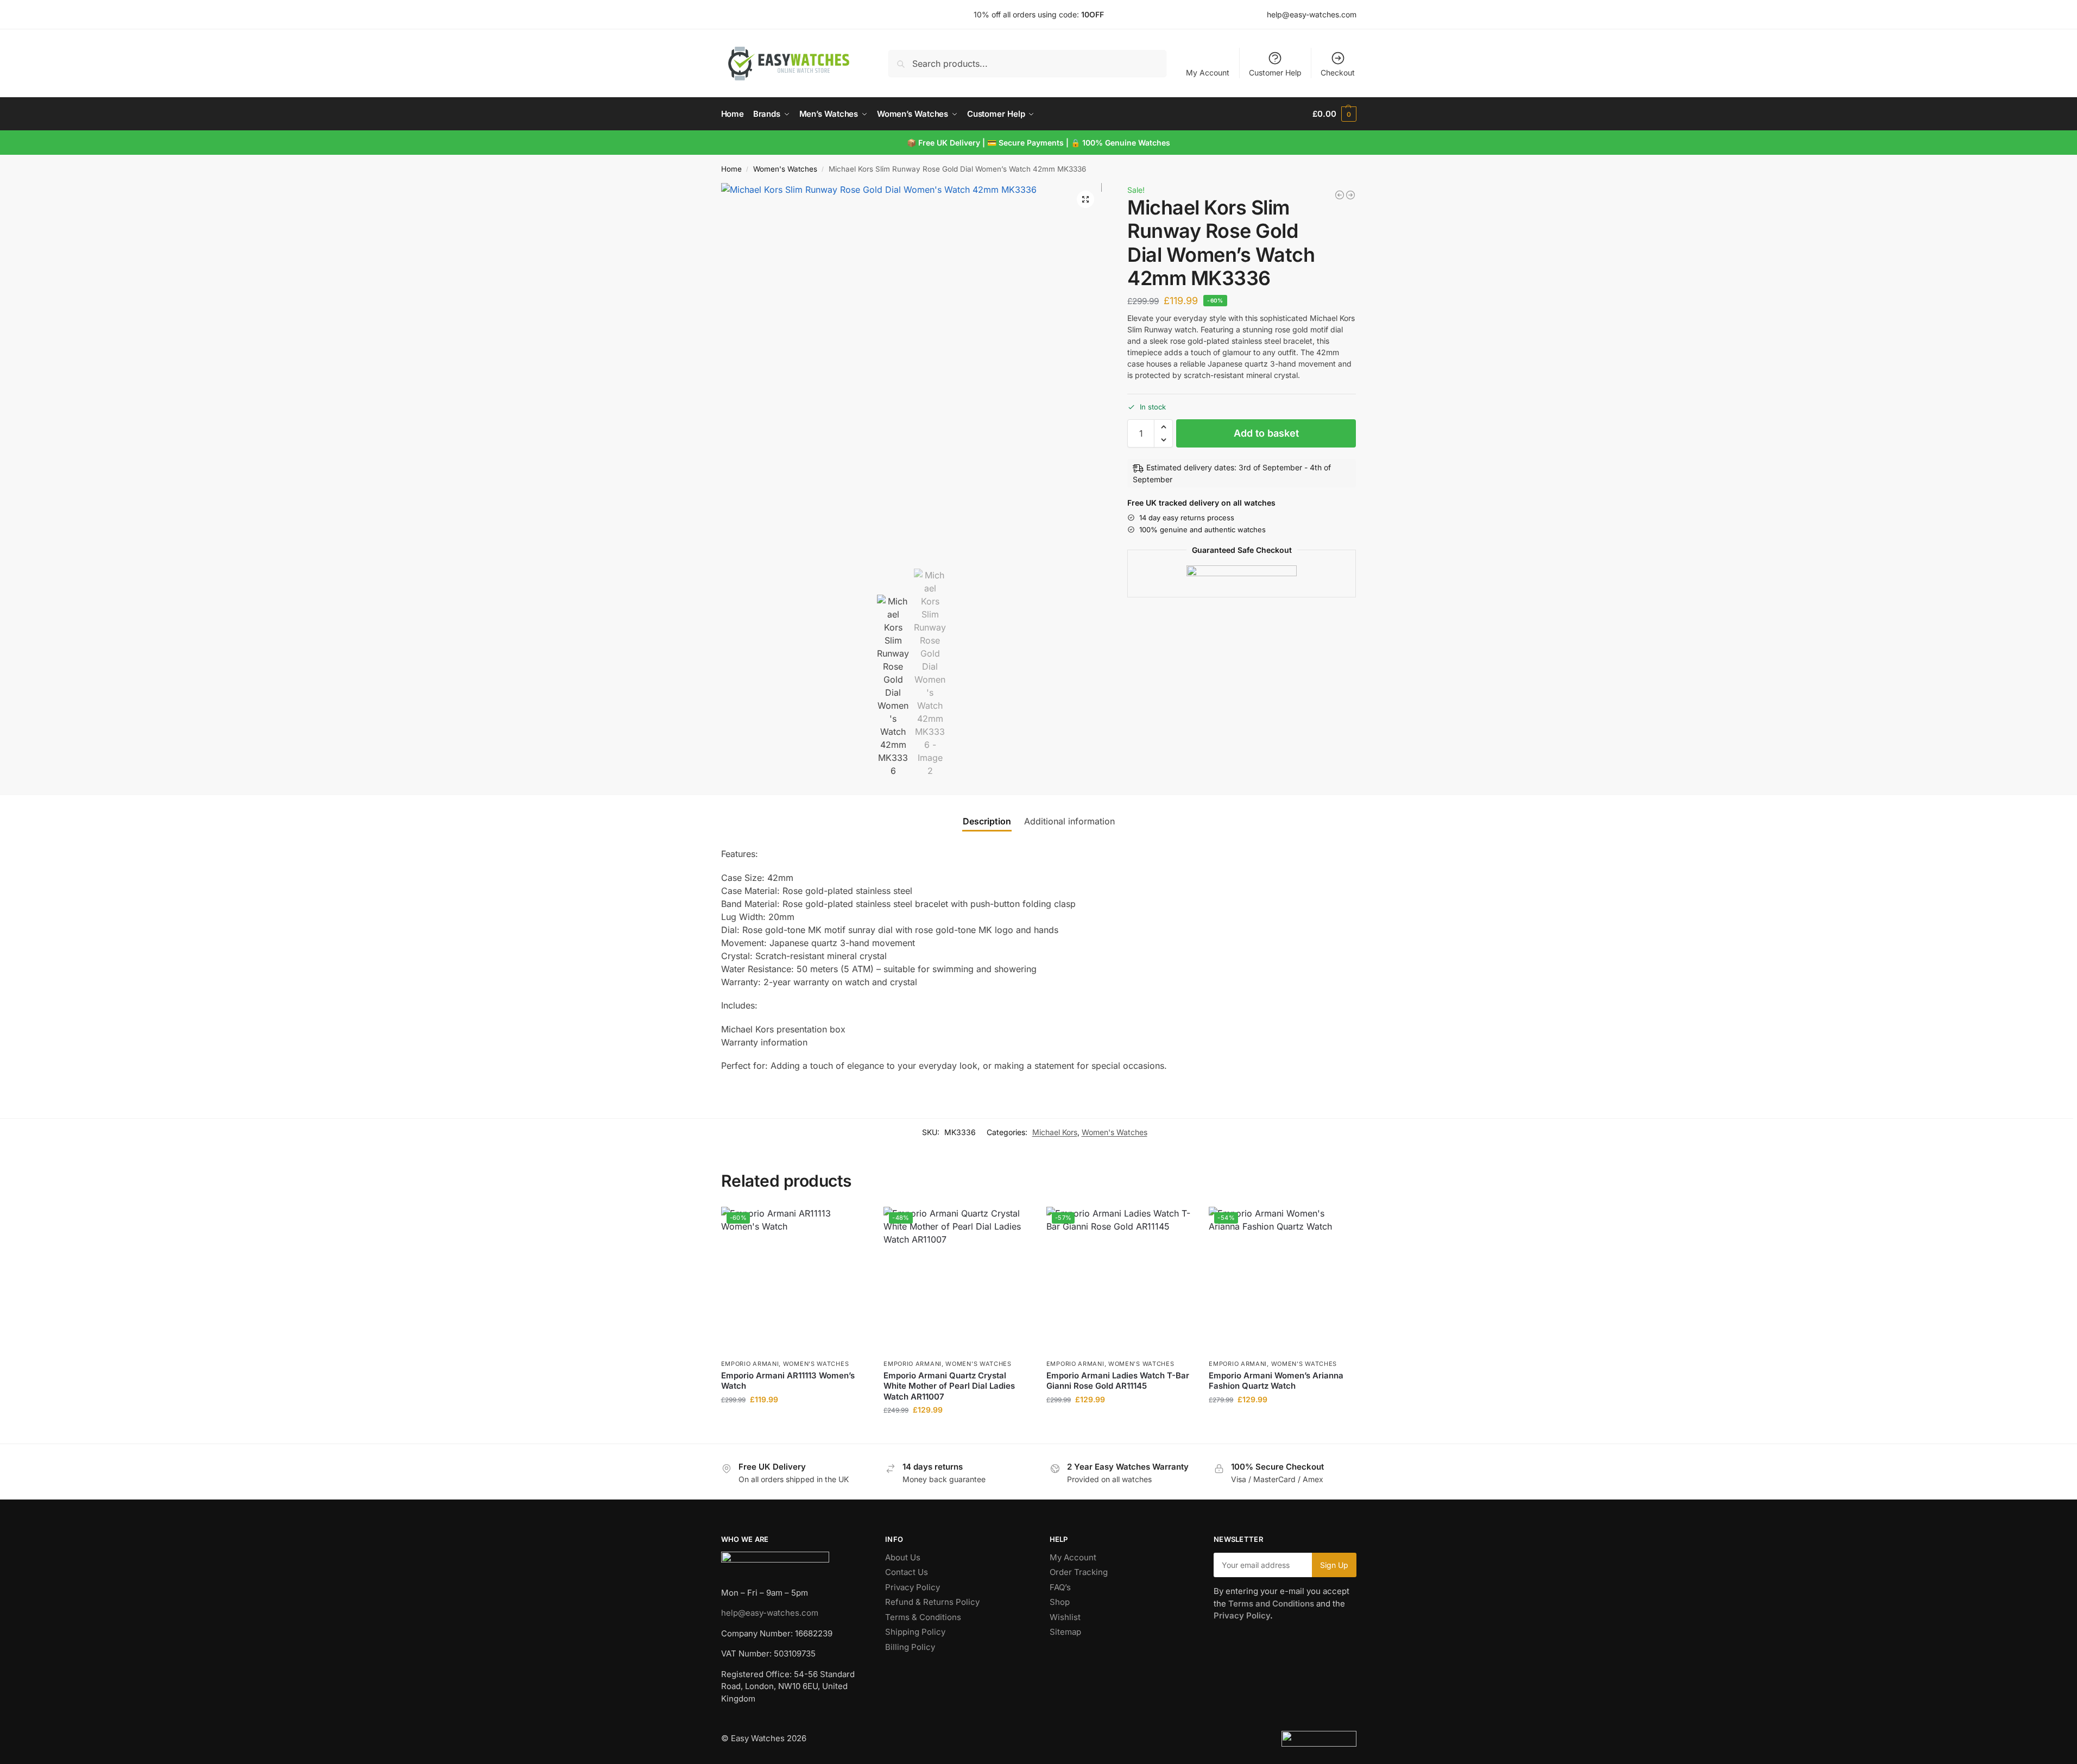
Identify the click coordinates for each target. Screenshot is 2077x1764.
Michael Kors (1055, 1132)
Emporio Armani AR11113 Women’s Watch (788, 1381)
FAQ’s (1060, 1587)
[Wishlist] (851, 1223)
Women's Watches (785, 169)
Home (731, 169)
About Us (903, 1557)
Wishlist (1065, 1617)
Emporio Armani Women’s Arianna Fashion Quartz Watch (1276, 1381)
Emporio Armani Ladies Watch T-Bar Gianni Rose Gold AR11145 (1118, 1381)
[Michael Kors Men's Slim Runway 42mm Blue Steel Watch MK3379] (1340, 195)
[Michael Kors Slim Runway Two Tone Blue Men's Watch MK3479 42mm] (1350, 195)
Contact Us (907, 1572)
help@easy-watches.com (770, 1613)
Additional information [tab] (1069, 821)
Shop (1060, 1602)
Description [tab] (987, 821)
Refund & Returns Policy (932, 1602)
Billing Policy (910, 1647)
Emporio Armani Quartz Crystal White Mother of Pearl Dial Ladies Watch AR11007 (949, 1386)
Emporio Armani (750, 1364)
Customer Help (1275, 73)
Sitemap (1065, 1632)
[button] (1334, 114)
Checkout (1338, 73)
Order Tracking (1079, 1572)
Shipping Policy (915, 1632)
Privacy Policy (913, 1587)
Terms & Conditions (923, 1617)
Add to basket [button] (794, 1422)
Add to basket (1266, 433)
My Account (1208, 73)
